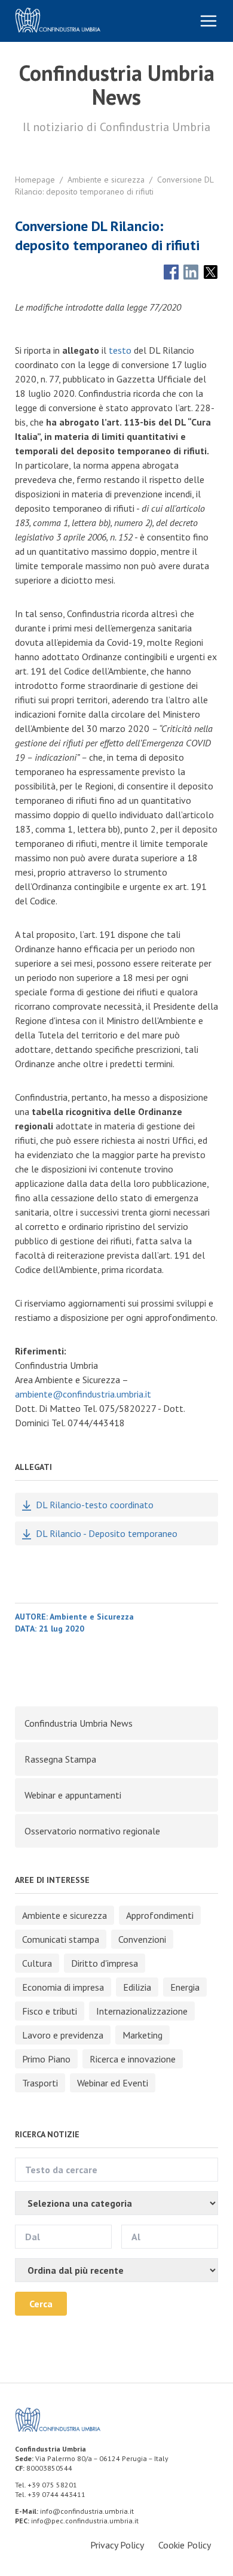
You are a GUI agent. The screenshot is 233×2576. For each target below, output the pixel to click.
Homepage (35, 180)
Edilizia (137, 1987)
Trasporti (40, 2083)
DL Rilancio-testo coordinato (95, 1505)
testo (120, 350)
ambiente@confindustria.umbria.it (83, 1394)
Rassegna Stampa (60, 1759)
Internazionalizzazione (142, 2011)
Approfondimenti (160, 1915)
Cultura (37, 1963)
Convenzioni (142, 1939)
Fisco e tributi (50, 2011)
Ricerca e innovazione (133, 2059)
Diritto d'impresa (105, 1963)
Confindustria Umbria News (79, 1723)
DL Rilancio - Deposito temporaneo (107, 1533)
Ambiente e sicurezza (106, 180)
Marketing (142, 2035)
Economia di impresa (63, 1987)
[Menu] (209, 21)
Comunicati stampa (61, 1939)
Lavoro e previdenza (63, 2035)
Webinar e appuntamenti (73, 1795)
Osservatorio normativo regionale (92, 1831)
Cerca (41, 2304)
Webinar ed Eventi (113, 2083)
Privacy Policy (117, 2545)
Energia (185, 1987)
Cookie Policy (185, 2545)
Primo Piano (46, 2059)
